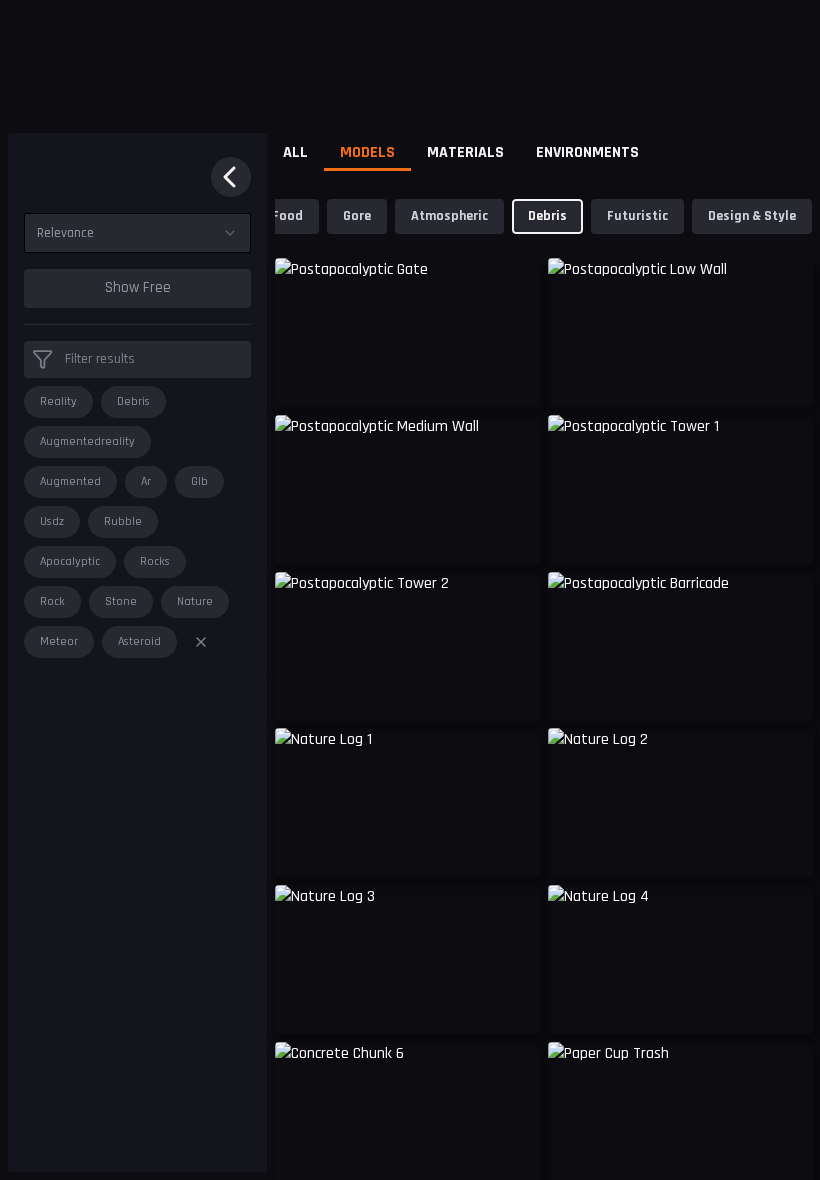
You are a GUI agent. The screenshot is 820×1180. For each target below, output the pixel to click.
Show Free (138, 287)
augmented (70, 481)
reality (58, 401)
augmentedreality (87, 441)
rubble (123, 521)
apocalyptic (70, 561)
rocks (155, 561)
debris (133, 401)
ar (146, 481)
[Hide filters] (231, 177)
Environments (587, 152)
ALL (295, 152)
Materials (465, 152)
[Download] (512, 846)
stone (121, 601)
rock (52, 601)
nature (195, 601)
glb (199, 481)
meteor (59, 641)
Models (367, 152)
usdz (52, 521)
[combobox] (137, 233)
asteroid (139, 641)
